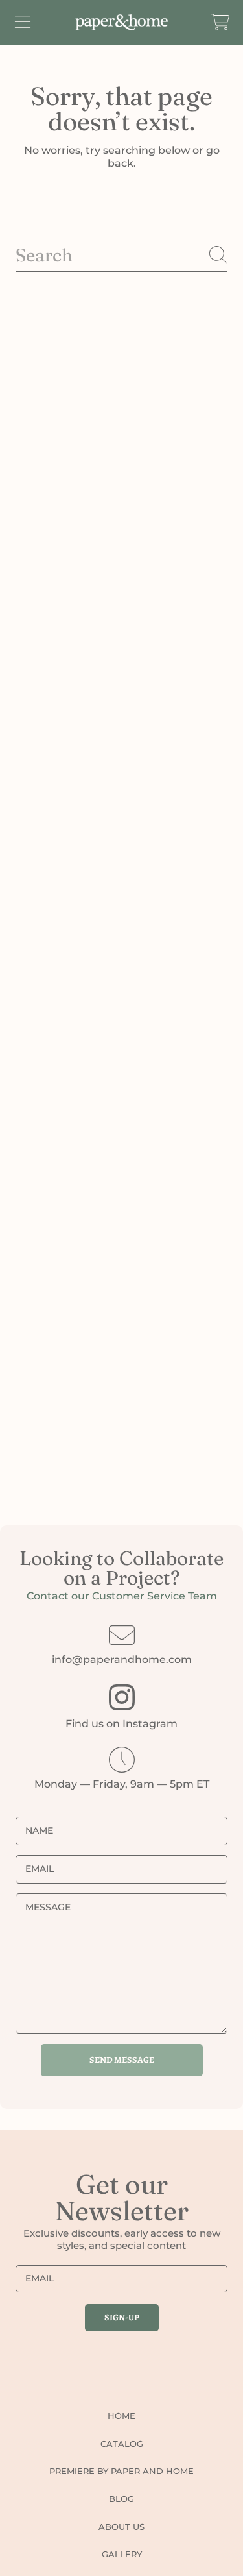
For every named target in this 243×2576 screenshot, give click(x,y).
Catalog (122, 2444)
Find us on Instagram (121, 1724)
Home (121, 2416)
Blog (121, 2499)
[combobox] (121, 255)
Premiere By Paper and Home (121, 2471)
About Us (121, 2527)
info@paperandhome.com (122, 1659)
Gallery (122, 2554)
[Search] (218, 255)
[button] (23, 22)
